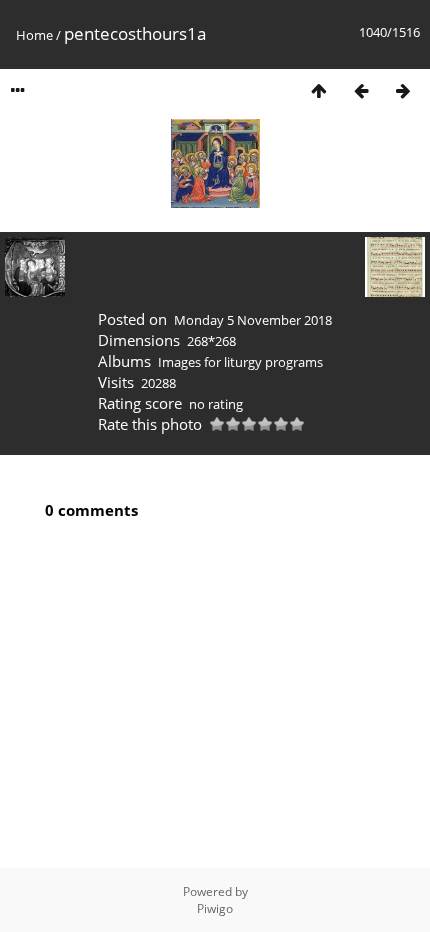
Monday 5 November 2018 (253, 320)
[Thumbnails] (319, 90)
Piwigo (215, 908)
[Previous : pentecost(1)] (361, 90)
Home (34, 35)
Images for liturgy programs (240, 362)
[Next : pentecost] (403, 90)
